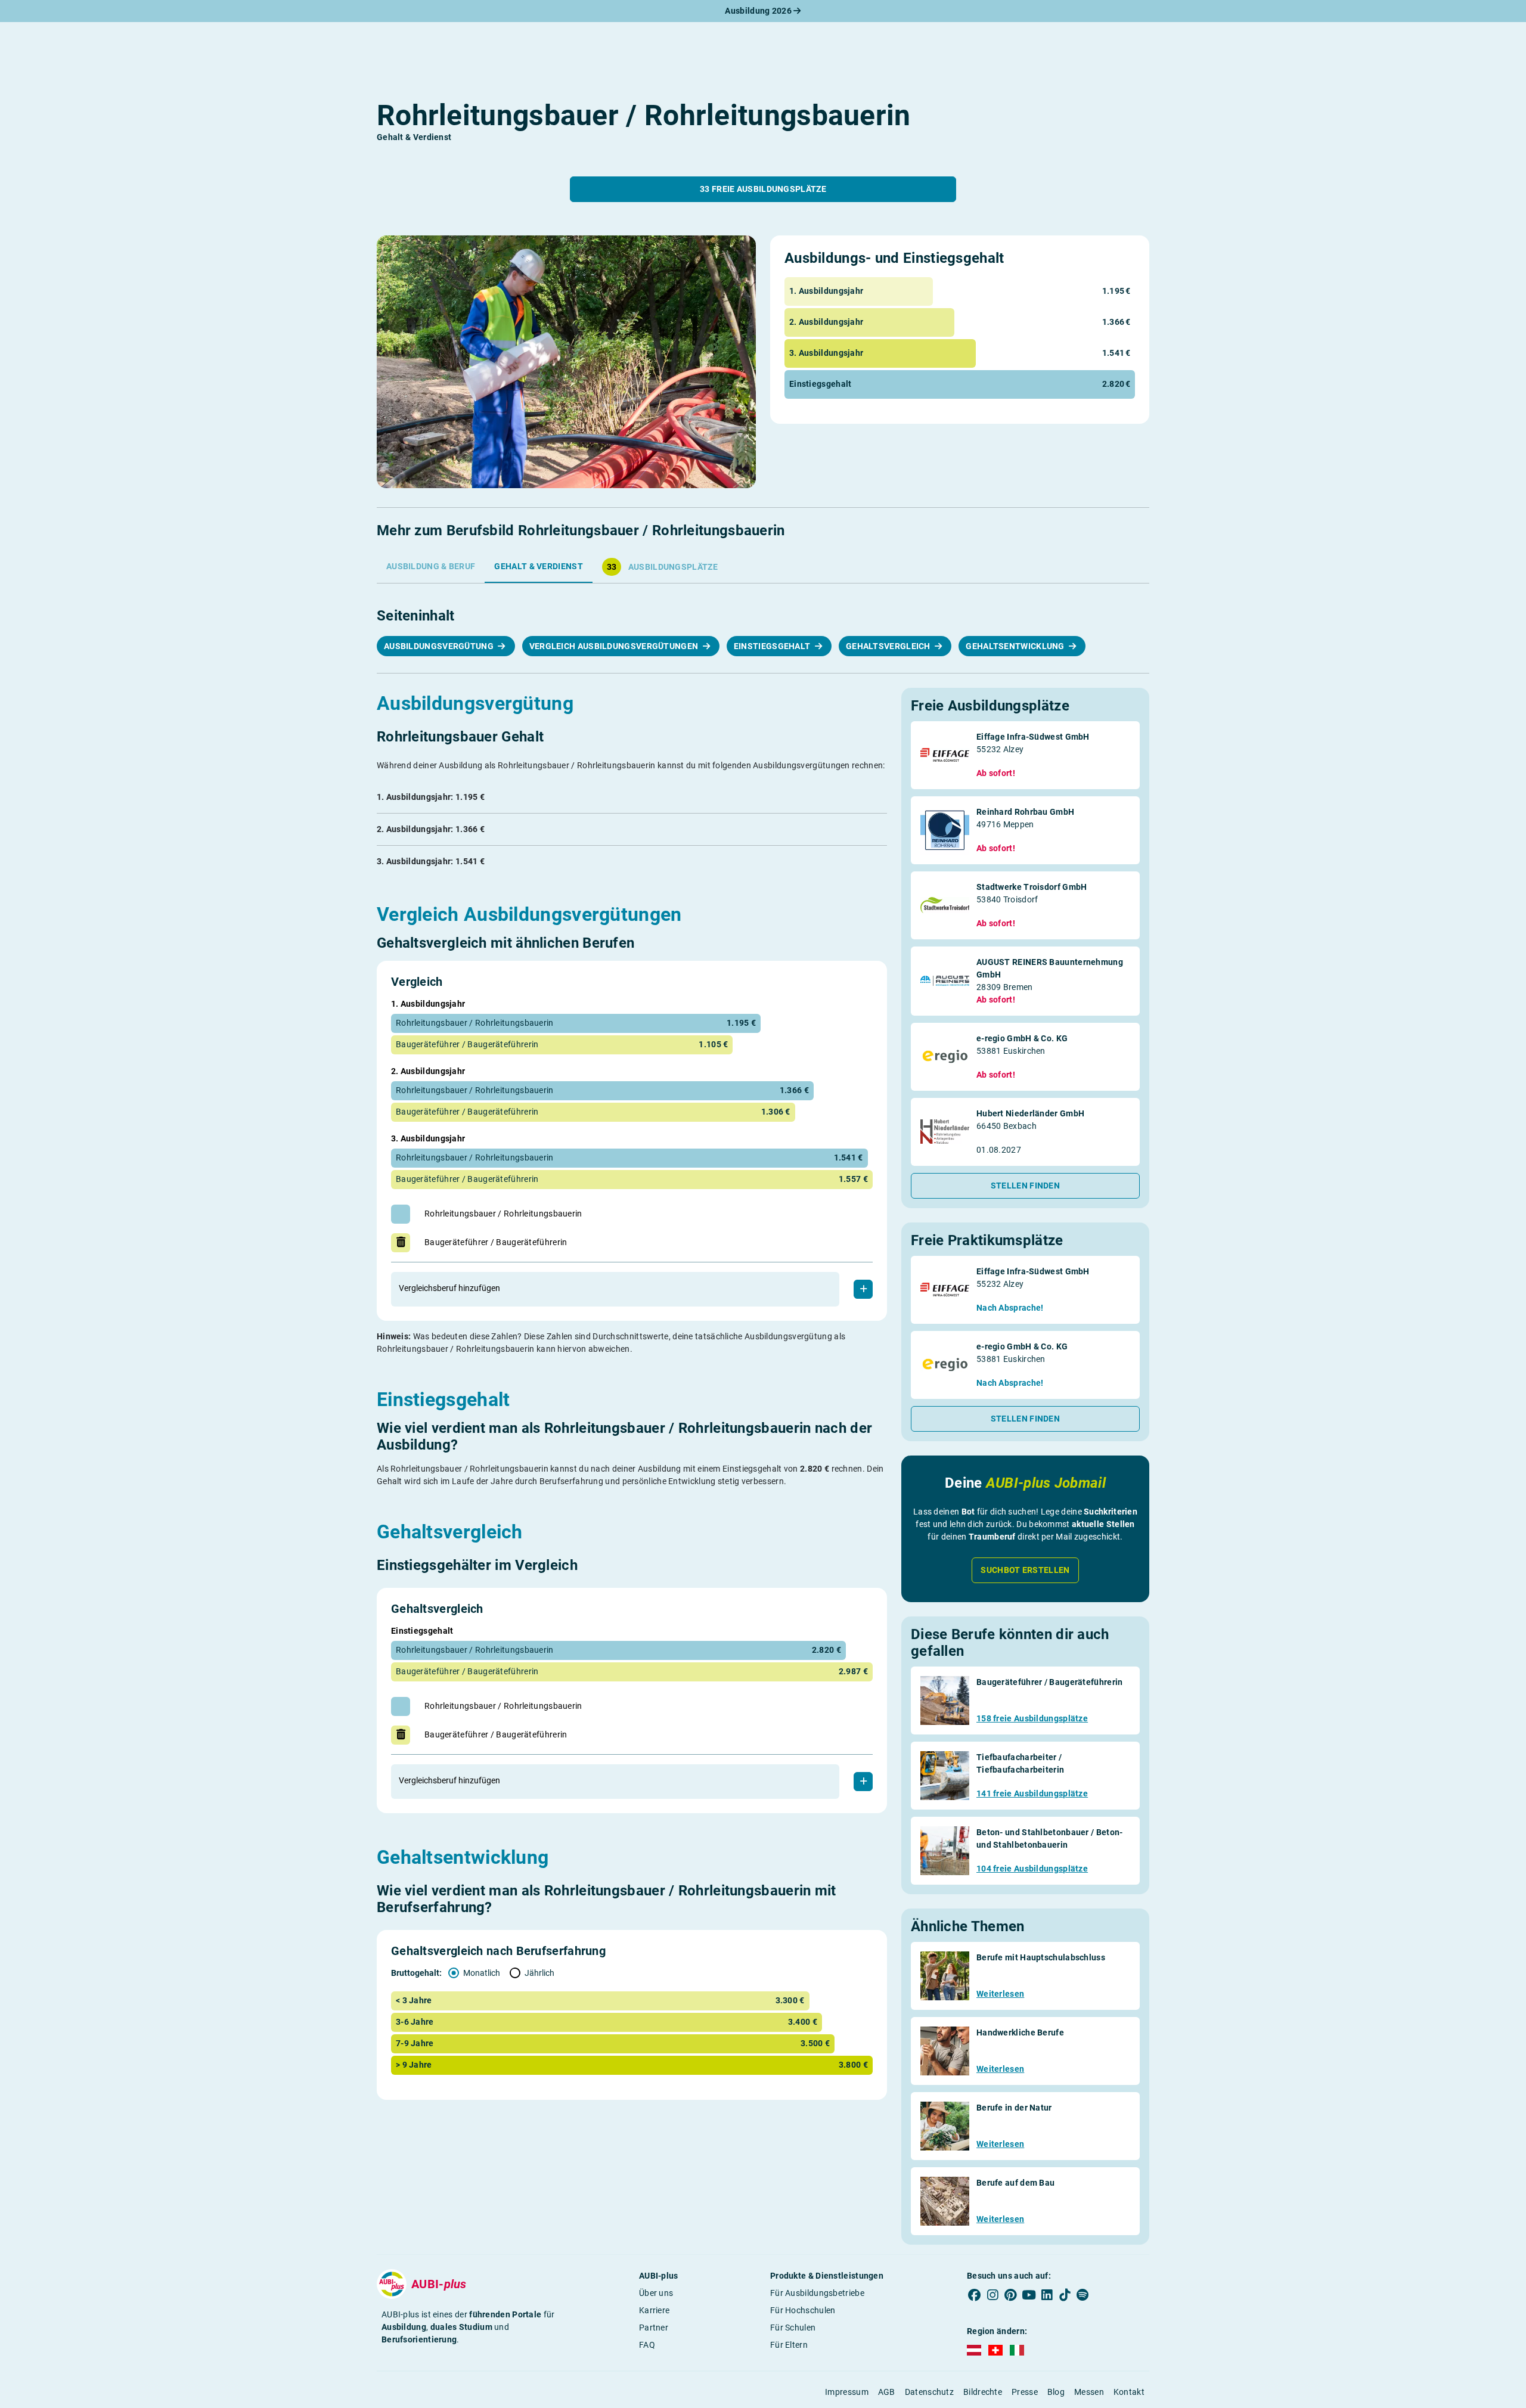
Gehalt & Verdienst (538, 566)
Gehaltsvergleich (889, 646)
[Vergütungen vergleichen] (863, 1289)
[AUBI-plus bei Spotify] (1083, 2295)
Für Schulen (793, 2328)
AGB (887, 2392)
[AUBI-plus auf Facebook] (975, 2295)
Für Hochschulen (803, 2310)
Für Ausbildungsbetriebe (817, 2293)
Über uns (656, 2293)
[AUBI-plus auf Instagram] (992, 2295)
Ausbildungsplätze (662, 567)
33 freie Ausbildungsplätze (763, 189)
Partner (654, 2328)
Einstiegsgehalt (773, 646)
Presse (1025, 2392)
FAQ (647, 2345)
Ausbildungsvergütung (440, 646)
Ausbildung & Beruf (431, 566)
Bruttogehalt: (417, 1973)
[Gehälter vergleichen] (863, 1782)
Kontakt (1129, 2392)
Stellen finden (1025, 1186)
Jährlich (539, 1973)
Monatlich (482, 1973)
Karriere (654, 2310)
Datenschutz (929, 2392)
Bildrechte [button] (983, 2392)
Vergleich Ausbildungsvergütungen (615, 646)
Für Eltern (789, 2345)
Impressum (847, 2392)
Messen (1089, 2392)
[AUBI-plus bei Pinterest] (1011, 2295)
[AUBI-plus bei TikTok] (1065, 2295)
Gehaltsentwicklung (1016, 646)
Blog (1056, 2392)
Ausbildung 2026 (759, 11)
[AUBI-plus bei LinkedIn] (1047, 2295)
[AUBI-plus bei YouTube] (1029, 2295)
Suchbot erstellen (1025, 1570)
